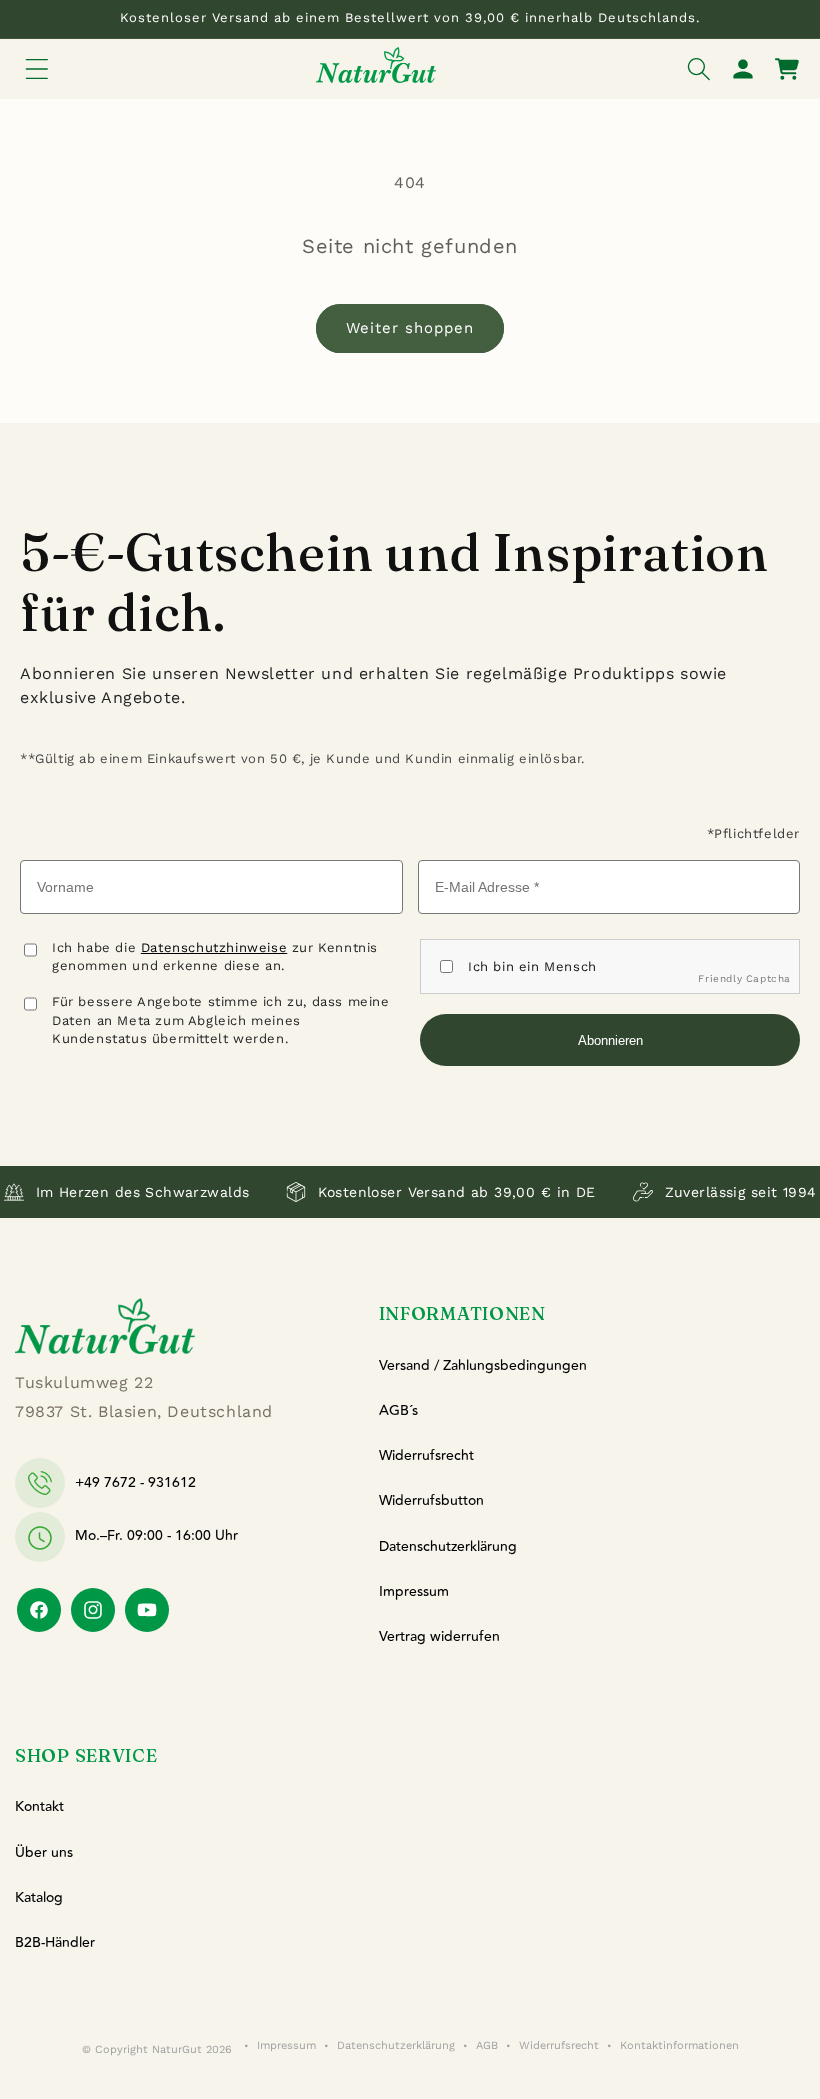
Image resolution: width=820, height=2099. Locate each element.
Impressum (414, 1592)
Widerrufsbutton (431, 1501)
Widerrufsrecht (426, 1456)
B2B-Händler (55, 1943)
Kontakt (39, 1807)
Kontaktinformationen (679, 2045)
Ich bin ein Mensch (532, 966)
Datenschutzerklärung (448, 1547)
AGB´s (398, 1411)
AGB (487, 2045)
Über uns (44, 1853)
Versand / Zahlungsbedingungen (483, 1366)
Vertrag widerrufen (439, 1637)
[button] (37, 69)
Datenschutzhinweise (214, 947)
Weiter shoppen (410, 328)
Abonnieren (610, 1040)
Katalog (39, 1898)
